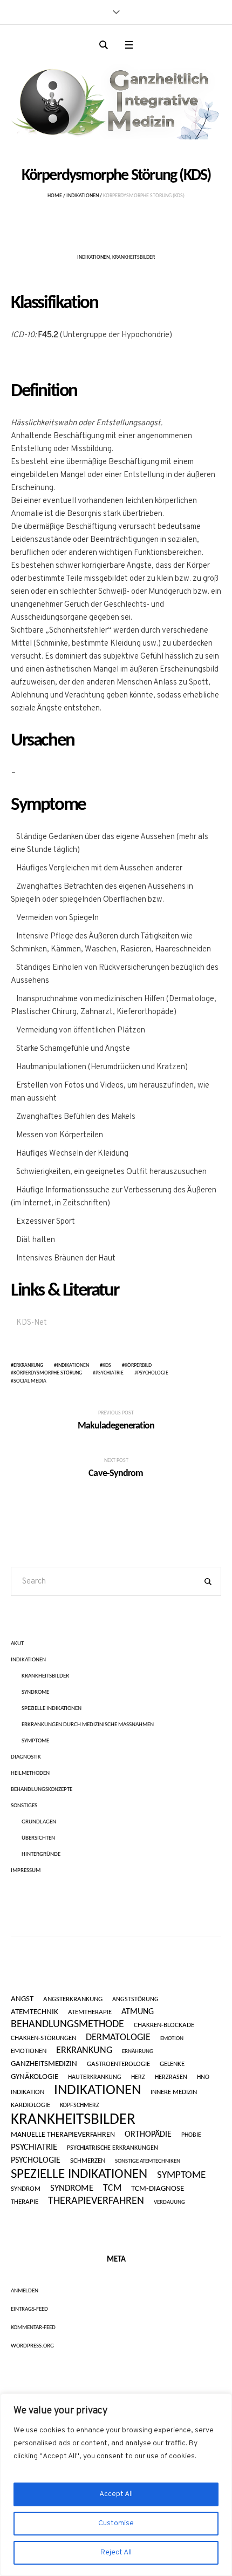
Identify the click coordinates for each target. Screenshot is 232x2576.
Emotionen (29, 2051)
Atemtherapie (90, 2012)
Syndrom (26, 2189)
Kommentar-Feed (33, 2328)
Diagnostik (26, 1757)
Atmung (138, 2012)
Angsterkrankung (73, 2000)
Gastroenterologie (118, 2064)
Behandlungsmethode (67, 2024)
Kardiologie (30, 2105)
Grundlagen (39, 1822)
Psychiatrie (110, 1373)
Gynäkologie (35, 2077)
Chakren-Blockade (164, 2025)
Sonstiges (24, 1806)
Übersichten (38, 1838)
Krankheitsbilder (134, 257)
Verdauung (169, 2202)
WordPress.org (32, 2346)
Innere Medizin (174, 2092)
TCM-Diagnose (158, 2189)
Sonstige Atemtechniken (148, 2161)
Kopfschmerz (80, 2105)
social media (30, 1381)
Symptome (35, 1741)
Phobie (191, 2135)
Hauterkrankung (95, 2077)
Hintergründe (41, 1854)
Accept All (116, 2494)
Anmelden (25, 2291)
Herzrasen (171, 2077)
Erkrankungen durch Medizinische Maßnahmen (88, 1725)
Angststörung (135, 2000)
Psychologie (153, 1373)
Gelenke (172, 2064)
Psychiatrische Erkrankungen (112, 2148)
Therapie (25, 2202)
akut (17, 1644)
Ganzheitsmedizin (44, 2064)
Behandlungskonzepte (42, 1790)
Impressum (26, 1871)
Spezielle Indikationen (52, 1709)
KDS (107, 1366)
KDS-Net (32, 1323)
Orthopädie (148, 2135)
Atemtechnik (35, 2013)
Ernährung (138, 2052)
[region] (116, 2485)
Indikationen (83, 196)
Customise (116, 2523)
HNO (203, 2077)
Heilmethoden (30, 1773)
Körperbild (138, 1366)
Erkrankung (28, 1366)
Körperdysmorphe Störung (48, 1373)
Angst (22, 1999)
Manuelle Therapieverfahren (63, 2135)
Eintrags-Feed (29, 2309)
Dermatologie (118, 2038)
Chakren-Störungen (43, 2038)
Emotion (172, 2039)
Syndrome (35, 1692)
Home (55, 196)
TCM (112, 2188)
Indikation (28, 2092)
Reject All (116, 2552)
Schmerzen (88, 2161)
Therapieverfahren (96, 2201)
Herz (138, 2077)
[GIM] (116, 99)
